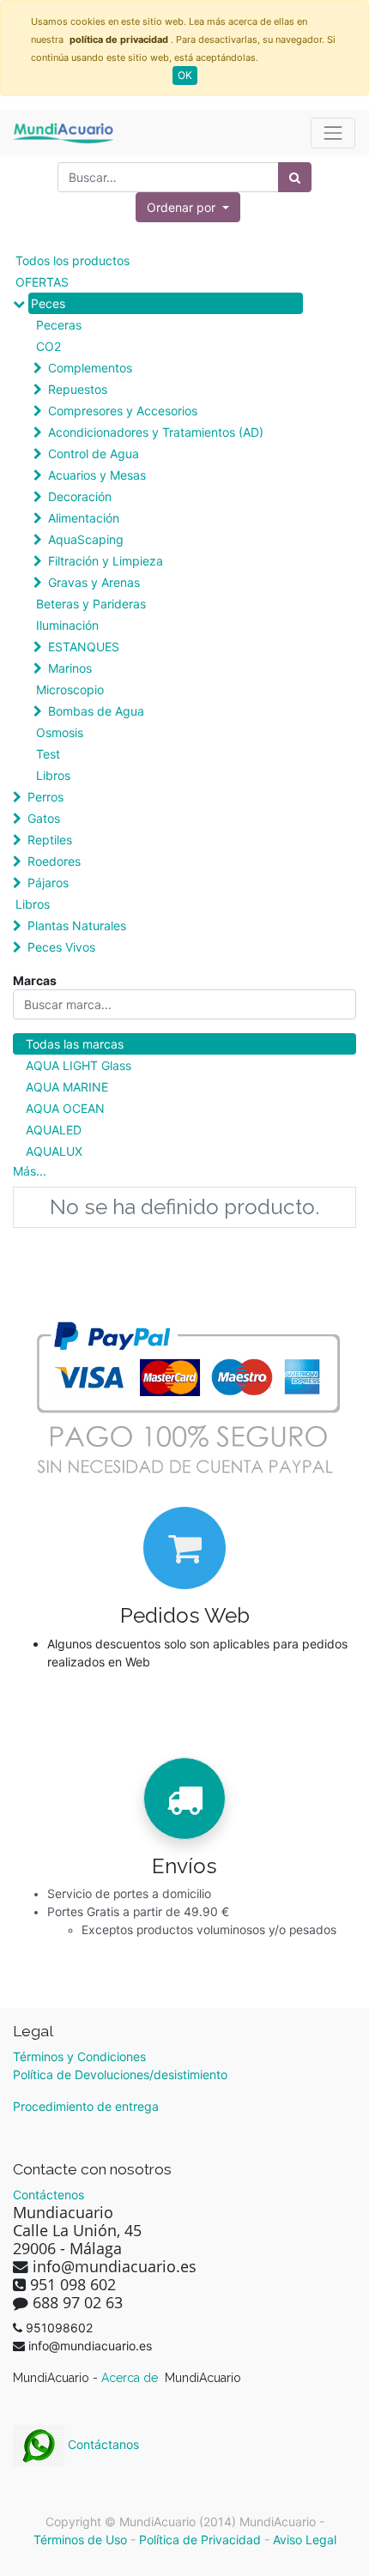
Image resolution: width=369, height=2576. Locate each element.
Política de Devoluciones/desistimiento (120, 2074)
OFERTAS (42, 282)
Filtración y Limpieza (106, 561)
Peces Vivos (61, 947)
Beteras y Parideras (91, 604)
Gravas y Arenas (94, 582)
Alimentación (84, 518)
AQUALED (54, 1130)
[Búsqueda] (295, 177)
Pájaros (48, 883)
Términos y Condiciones (79, 2056)
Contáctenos (48, 2195)
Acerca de (131, 2378)
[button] (188, 207)
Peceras (59, 325)
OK (185, 75)
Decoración (80, 496)
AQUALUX (54, 1151)
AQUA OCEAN (65, 1108)
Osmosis (60, 732)
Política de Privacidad (200, 2540)
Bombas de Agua (96, 711)
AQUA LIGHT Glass (79, 1065)
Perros (45, 797)
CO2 (48, 346)
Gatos (44, 818)
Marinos (70, 668)
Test (48, 754)
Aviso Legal (305, 2540)
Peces (48, 303)
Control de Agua (94, 454)
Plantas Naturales (77, 925)
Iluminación (67, 625)
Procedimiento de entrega (86, 2106)
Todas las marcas (75, 1044)
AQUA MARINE (67, 1087)
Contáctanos (102, 2444)
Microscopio (70, 689)
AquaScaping (86, 539)
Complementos (90, 368)
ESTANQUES (84, 647)
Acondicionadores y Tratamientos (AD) (156, 432)
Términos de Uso (80, 2540)
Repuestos (78, 389)
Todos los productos (73, 260)
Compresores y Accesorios (123, 411)
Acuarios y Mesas (97, 475)
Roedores (54, 861)
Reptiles (50, 840)
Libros (53, 775)
